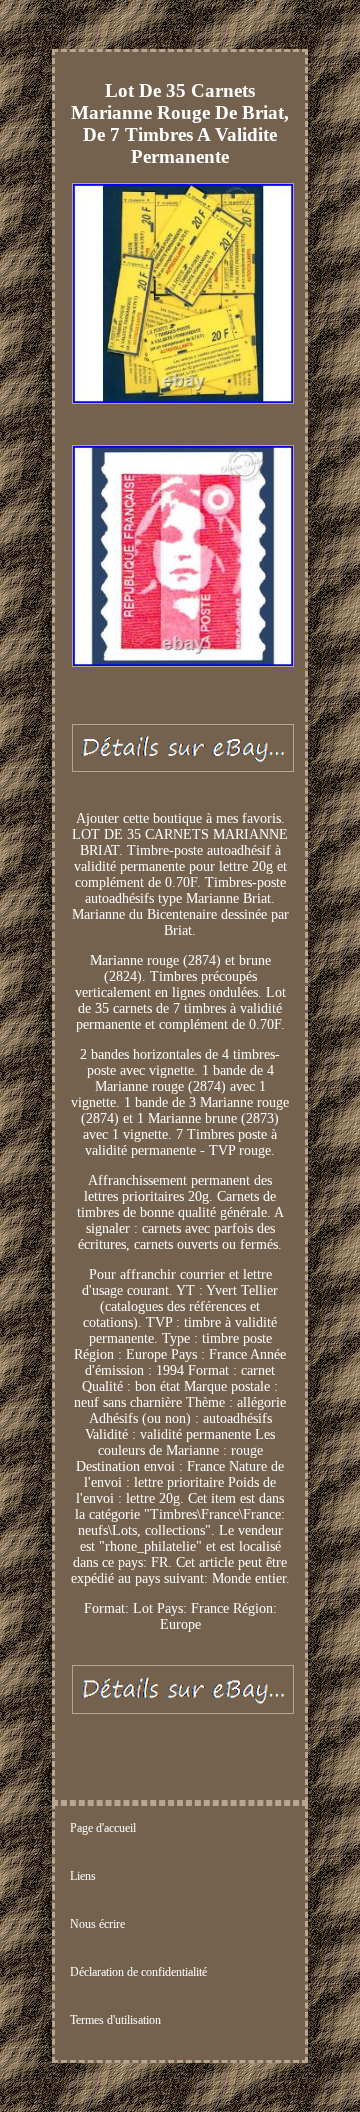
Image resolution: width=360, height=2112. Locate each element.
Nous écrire (97, 1924)
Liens (83, 1876)
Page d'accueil (103, 1828)
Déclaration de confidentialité (138, 1972)
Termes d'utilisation (115, 2020)
